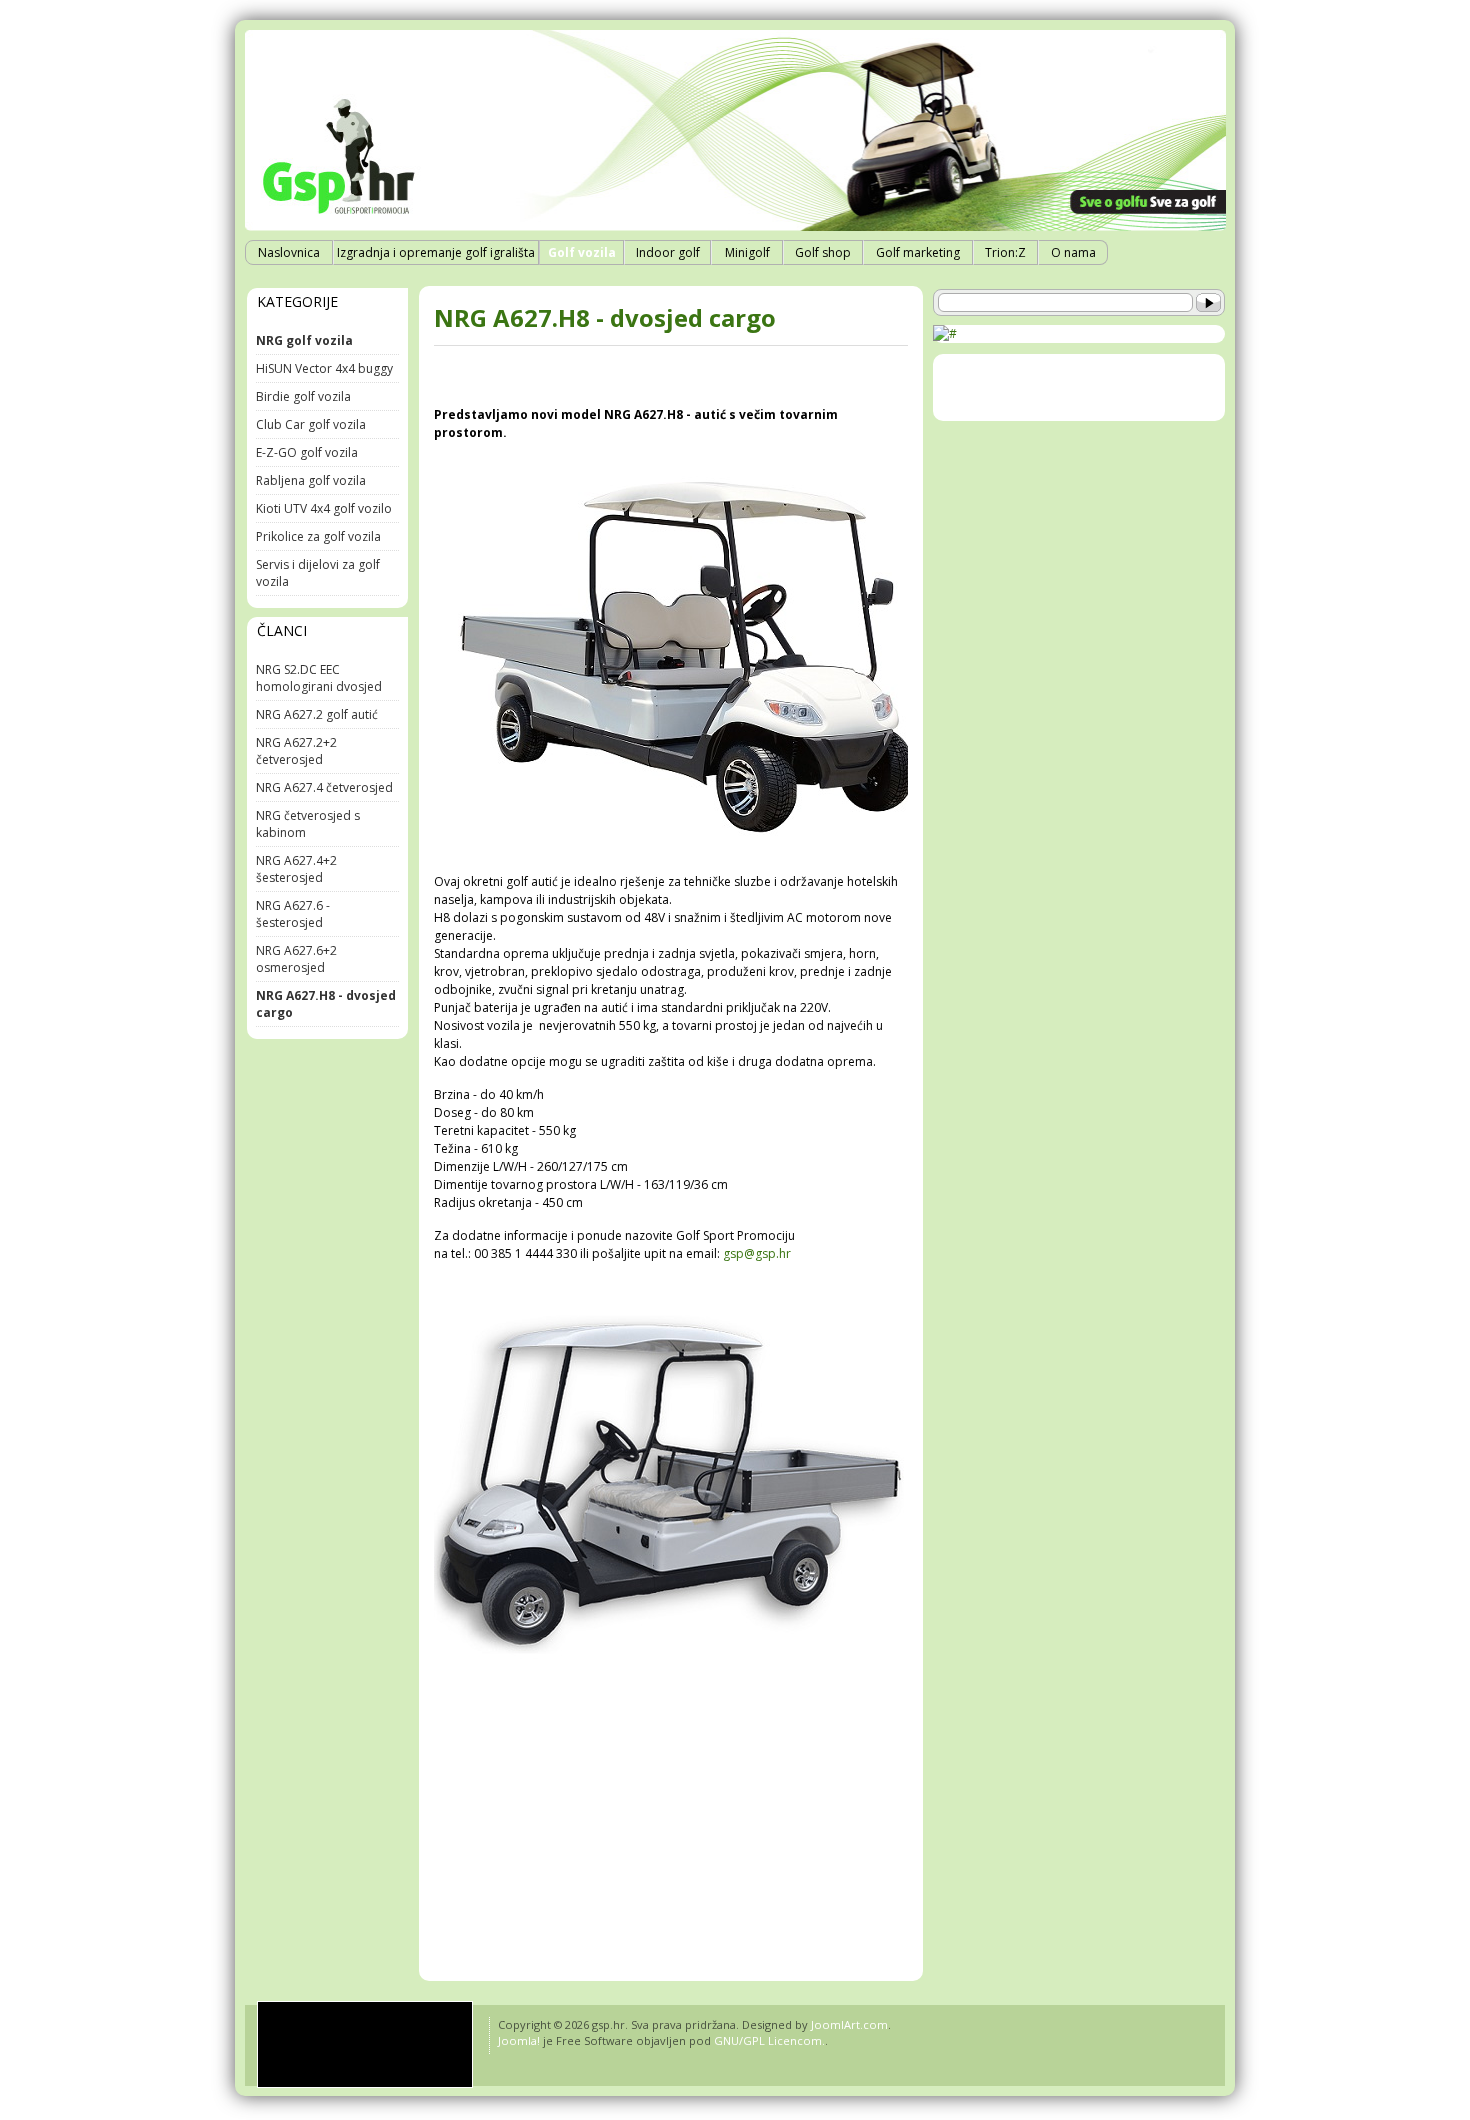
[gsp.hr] (365, 2044)
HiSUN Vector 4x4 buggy (324, 368)
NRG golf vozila (304, 340)
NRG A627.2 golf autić (317, 714)
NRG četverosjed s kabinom (308, 824)
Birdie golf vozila (303, 396)
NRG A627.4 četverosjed (324, 787)
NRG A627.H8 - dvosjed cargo (605, 317)
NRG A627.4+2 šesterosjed (296, 869)
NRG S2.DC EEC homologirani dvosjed (319, 678)
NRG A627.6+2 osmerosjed (296, 959)
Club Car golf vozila (311, 424)
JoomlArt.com (849, 2024)
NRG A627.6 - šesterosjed (293, 914)
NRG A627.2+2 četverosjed (296, 751)
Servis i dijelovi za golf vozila (318, 573)
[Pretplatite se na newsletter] (945, 333)
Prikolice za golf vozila (318, 536)
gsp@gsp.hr (757, 1253)
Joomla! (519, 2040)
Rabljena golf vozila (311, 480)
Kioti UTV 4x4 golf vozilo (324, 508)
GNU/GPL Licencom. (769, 2040)
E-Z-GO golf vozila (307, 452)
